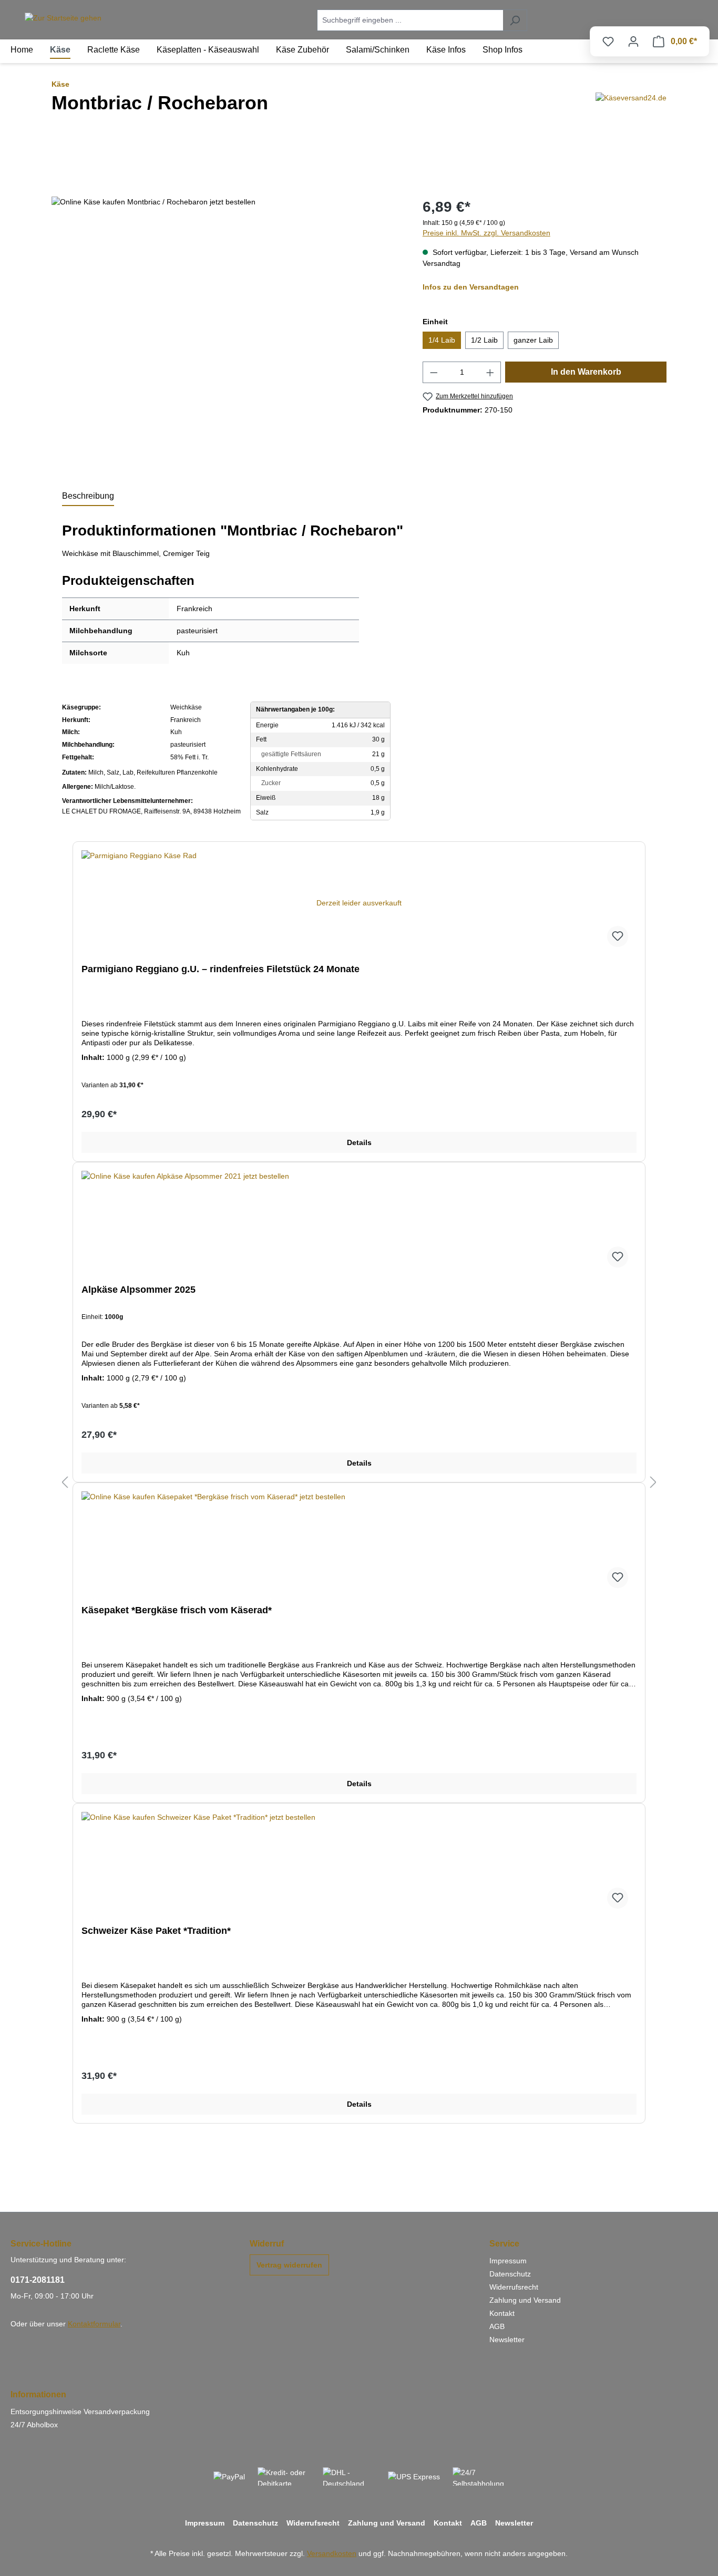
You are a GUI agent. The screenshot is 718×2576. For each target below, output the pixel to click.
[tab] (88, 497)
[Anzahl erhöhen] (490, 372)
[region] (227, 202)
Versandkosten (332, 2553)
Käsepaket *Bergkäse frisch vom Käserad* (177, 1610)
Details (359, 1142)
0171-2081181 (38, 2280)
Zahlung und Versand (525, 2300)
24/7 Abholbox (34, 2425)
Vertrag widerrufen (289, 2265)
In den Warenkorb (586, 372)
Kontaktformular (94, 2324)
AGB (497, 2326)
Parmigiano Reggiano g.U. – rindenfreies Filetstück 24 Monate (220, 969)
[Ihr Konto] (633, 42)
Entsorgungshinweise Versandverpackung (80, 2412)
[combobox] (410, 20)
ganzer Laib (533, 340)
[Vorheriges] (65, 1483)
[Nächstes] (653, 1483)
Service (504, 2244)
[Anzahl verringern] (434, 372)
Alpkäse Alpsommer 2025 (139, 1290)
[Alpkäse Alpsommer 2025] (359, 1223)
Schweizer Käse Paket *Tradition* (156, 1931)
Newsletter (507, 2340)
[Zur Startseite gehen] (63, 18)
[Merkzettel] (608, 42)
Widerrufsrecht (514, 2287)
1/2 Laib (484, 340)
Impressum (508, 2261)
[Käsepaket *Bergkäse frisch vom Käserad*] (359, 1544)
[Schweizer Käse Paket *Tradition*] (359, 1864)
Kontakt (502, 2313)
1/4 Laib (442, 340)
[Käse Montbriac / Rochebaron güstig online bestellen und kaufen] (153, 202)
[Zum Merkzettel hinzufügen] (618, 936)
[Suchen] (515, 20)
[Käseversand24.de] (631, 113)
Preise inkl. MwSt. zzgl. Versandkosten (486, 233)
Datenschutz (510, 2274)
